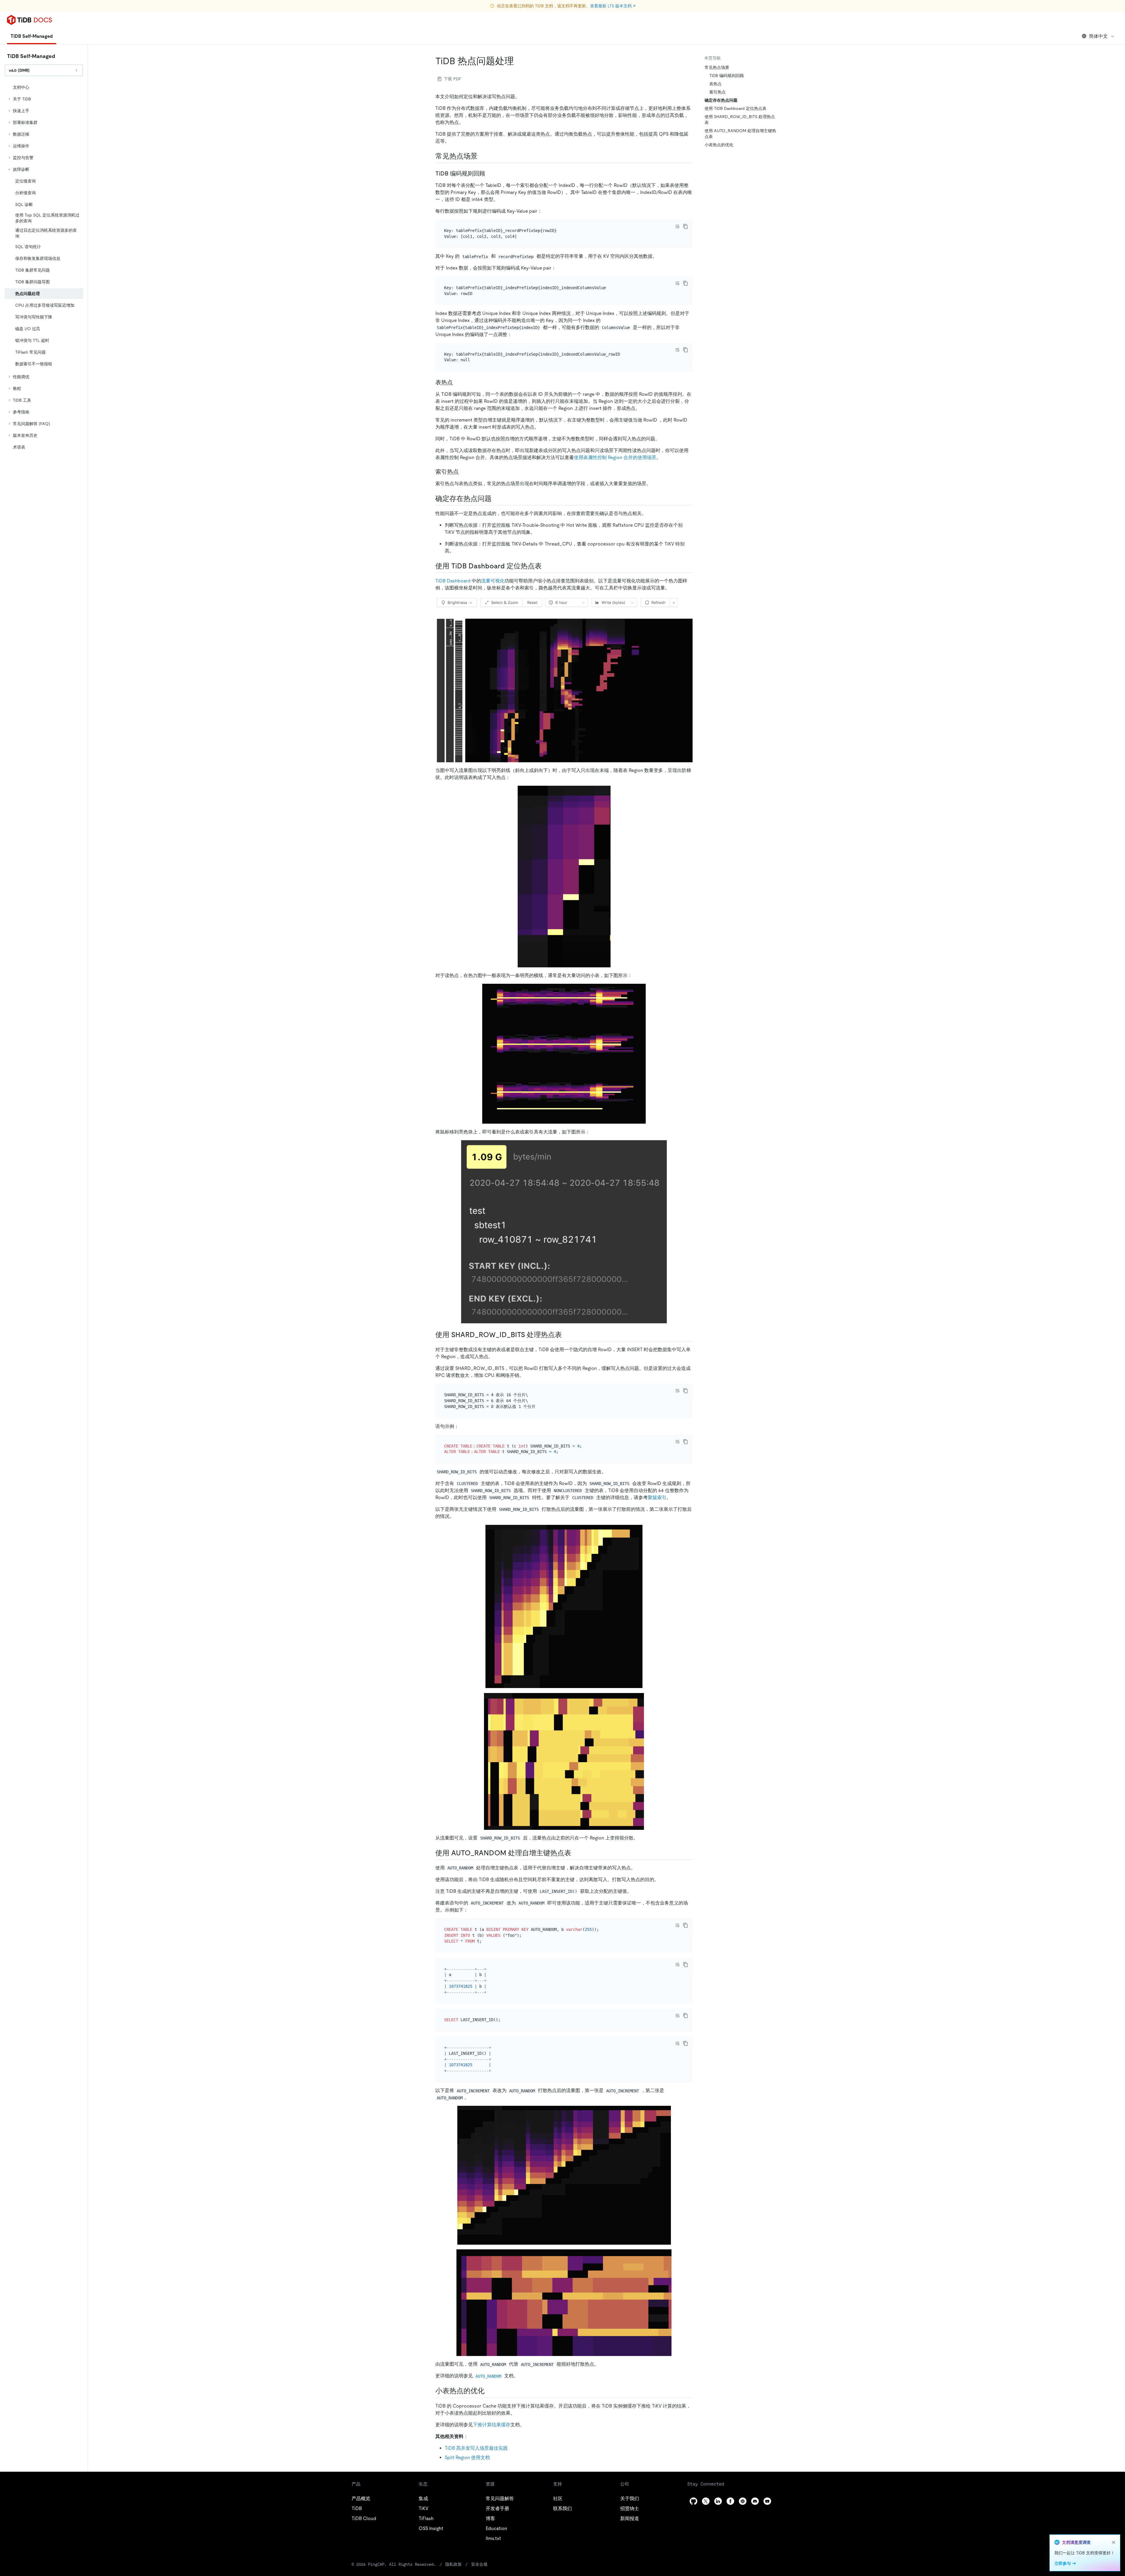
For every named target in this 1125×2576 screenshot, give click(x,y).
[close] (1114, 2542)
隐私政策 (454, 2564)
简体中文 (1098, 36)
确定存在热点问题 (721, 100)
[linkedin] (718, 2501)
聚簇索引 (657, 1497)
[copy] (686, 226)
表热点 (715, 84)
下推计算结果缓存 (492, 2425)
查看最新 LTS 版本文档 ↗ (613, 6)
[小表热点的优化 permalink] (489, 2391)
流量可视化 (493, 581)
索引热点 (717, 92)
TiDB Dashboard (453, 581)
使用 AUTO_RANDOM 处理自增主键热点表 (740, 134)
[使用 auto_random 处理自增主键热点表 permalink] (576, 1853)
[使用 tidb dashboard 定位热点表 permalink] (546, 566)
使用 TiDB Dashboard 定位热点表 (735, 108)
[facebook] (730, 2501)
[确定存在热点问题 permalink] (496, 499)
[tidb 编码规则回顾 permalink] (490, 173)
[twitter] (706, 2501)
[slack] (743, 2501)
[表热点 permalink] (458, 382)
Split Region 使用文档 (467, 2457)
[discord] (755, 2501)
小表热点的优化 (719, 145)
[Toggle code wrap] (677, 226)
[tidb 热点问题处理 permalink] (519, 61)
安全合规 (479, 2564)
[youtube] (767, 2501)
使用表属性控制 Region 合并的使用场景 (615, 457)
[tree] (44, 267)
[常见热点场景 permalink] (482, 156)
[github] (693, 2501)
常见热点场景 (717, 67)
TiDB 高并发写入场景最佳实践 (476, 2448)
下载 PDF (452, 79)
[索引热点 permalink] (463, 472)
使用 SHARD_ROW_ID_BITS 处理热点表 (740, 120)
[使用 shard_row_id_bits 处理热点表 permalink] (567, 1335)
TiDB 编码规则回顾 (727, 76)
